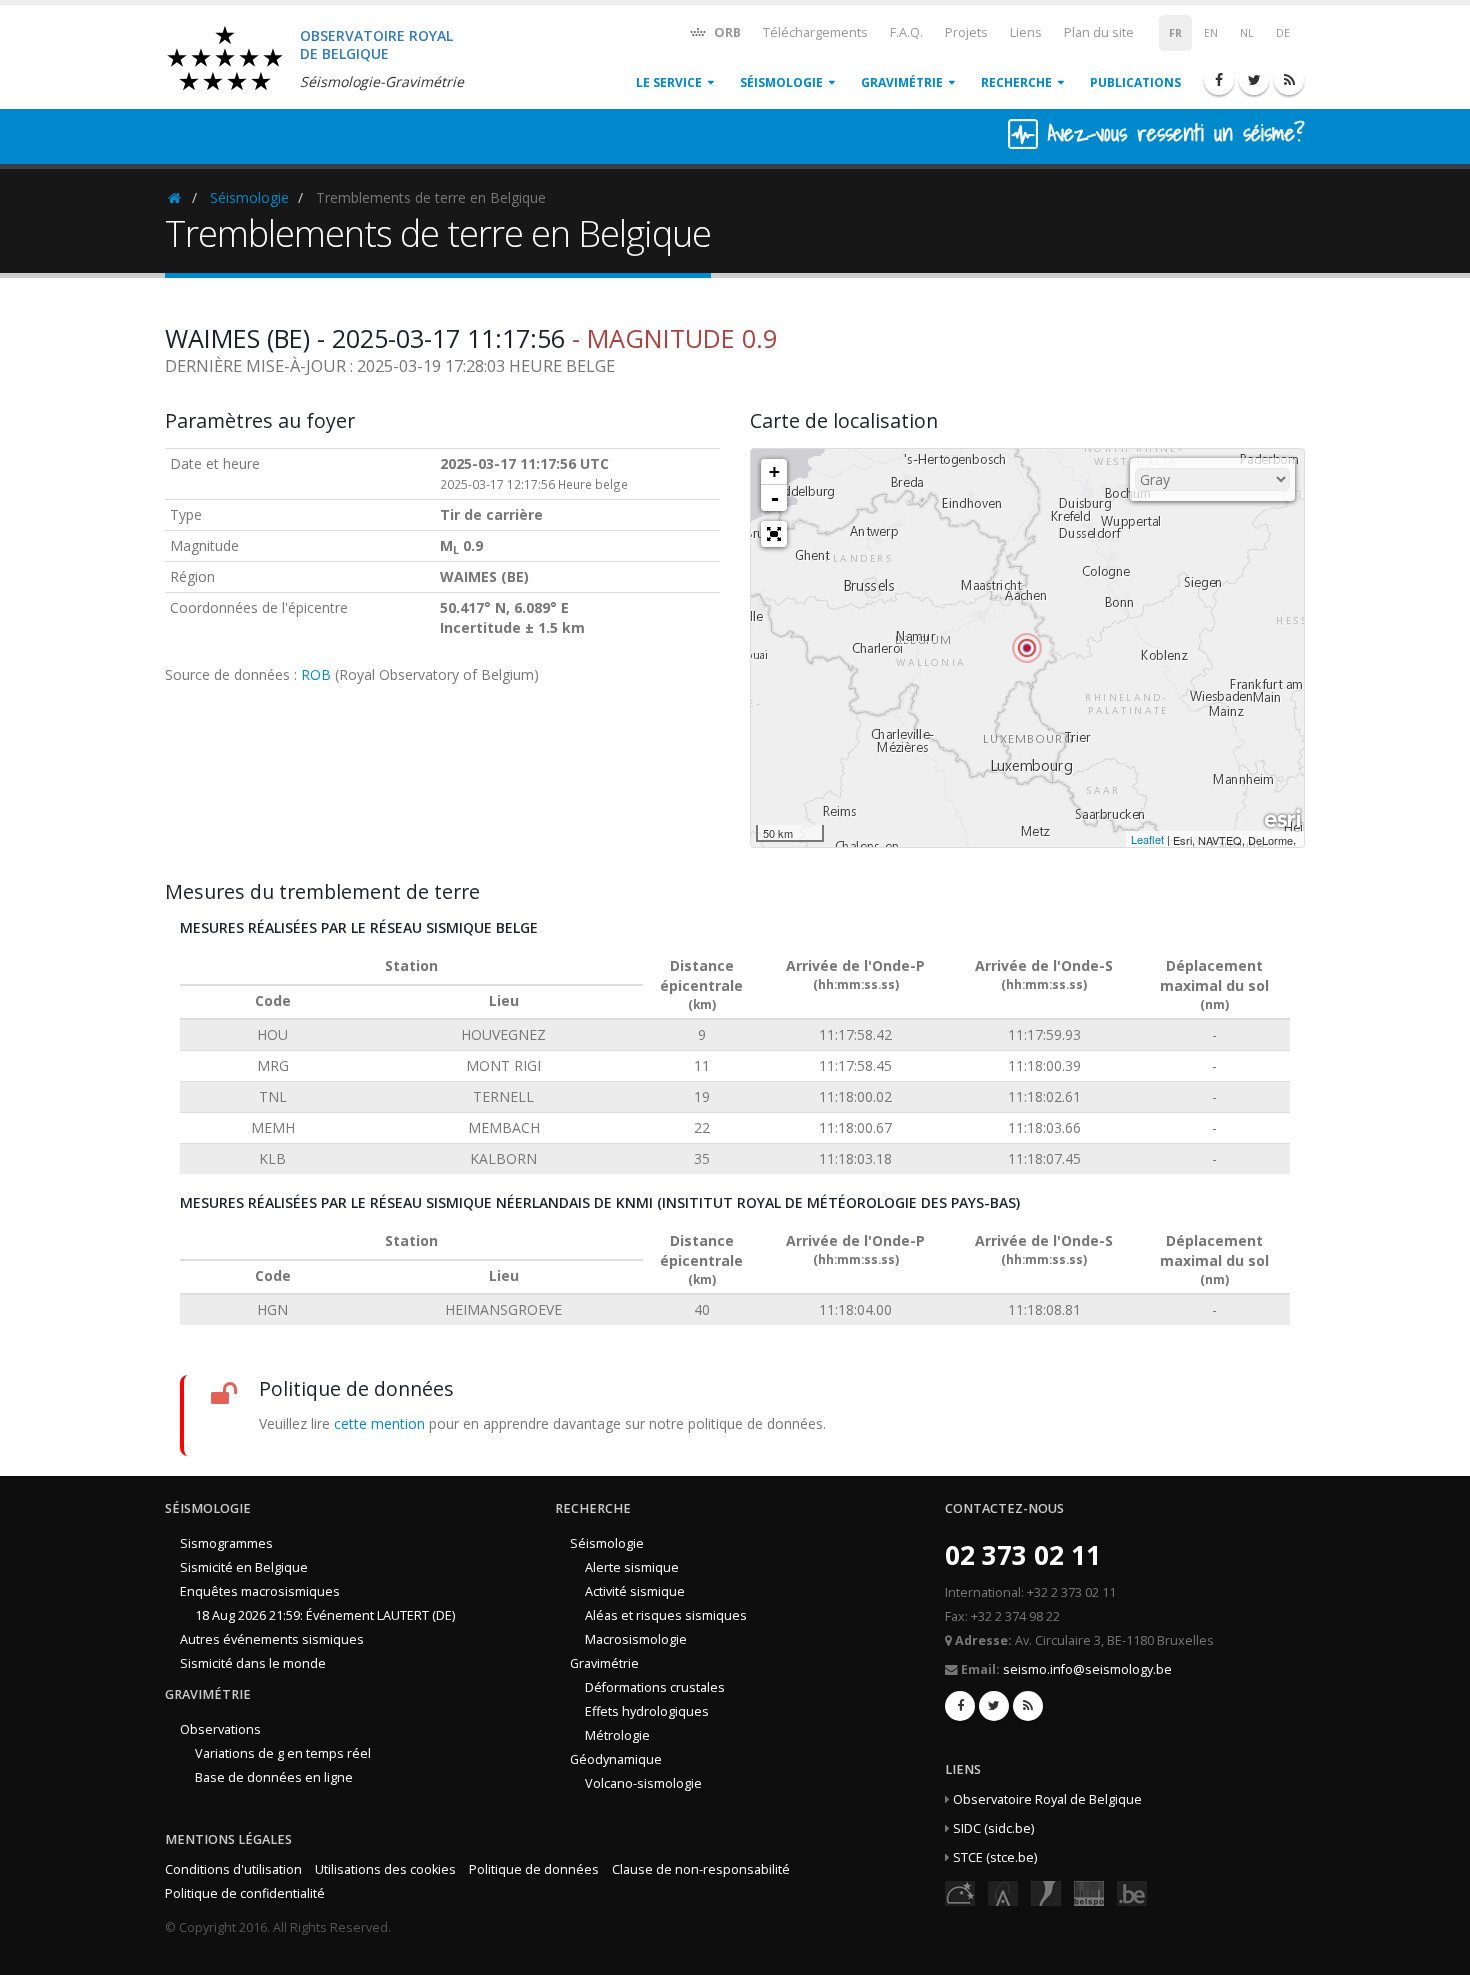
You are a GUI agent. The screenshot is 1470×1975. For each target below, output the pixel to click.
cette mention (379, 1423)
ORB (726, 32)
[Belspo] (1089, 1891)
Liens (1026, 32)
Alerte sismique (632, 1567)
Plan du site (1099, 32)
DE (1283, 33)
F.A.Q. (906, 32)
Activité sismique (635, 1591)
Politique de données (534, 1869)
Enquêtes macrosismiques (260, 1591)
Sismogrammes (226, 1543)
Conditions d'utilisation (233, 1869)
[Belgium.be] (1132, 1891)
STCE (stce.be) (995, 1857)
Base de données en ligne (274, 1777)
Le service (669, 82)
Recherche (1016, 82)
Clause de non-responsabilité (701, 1869)
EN (1211, 33)
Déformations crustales (655, 1687)
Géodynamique (616, 1759)
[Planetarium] (960, 1891)
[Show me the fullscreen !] (774, 534)
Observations (220, 1729)
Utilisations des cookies (385, 1869)
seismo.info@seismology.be (1087, 1669)
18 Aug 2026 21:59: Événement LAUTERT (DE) (325, 1615)
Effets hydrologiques (647, 1711)
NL (1247, 33)
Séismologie (781, 82)
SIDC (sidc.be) (993, 1828)
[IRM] (1046, 1891)
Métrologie (617, 1735)
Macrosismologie (636, 1639)
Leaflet (1147, 839)
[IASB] (1003, 1891)
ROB (316, 674)
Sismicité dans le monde (253, 1663)
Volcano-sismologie (643, 1783)
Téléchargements (815, 32)
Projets (966, 32)
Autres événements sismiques (272, 1639)
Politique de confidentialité (245, 1893)
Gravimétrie (902, 82)
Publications (1135, 82)
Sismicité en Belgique (244, 1567)
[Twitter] (1254, 80)
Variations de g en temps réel (283, 1753)
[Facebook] (1219, 80)
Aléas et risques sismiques (666, 1615)
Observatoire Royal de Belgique (1047, 1799)
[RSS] (1289, 80)
